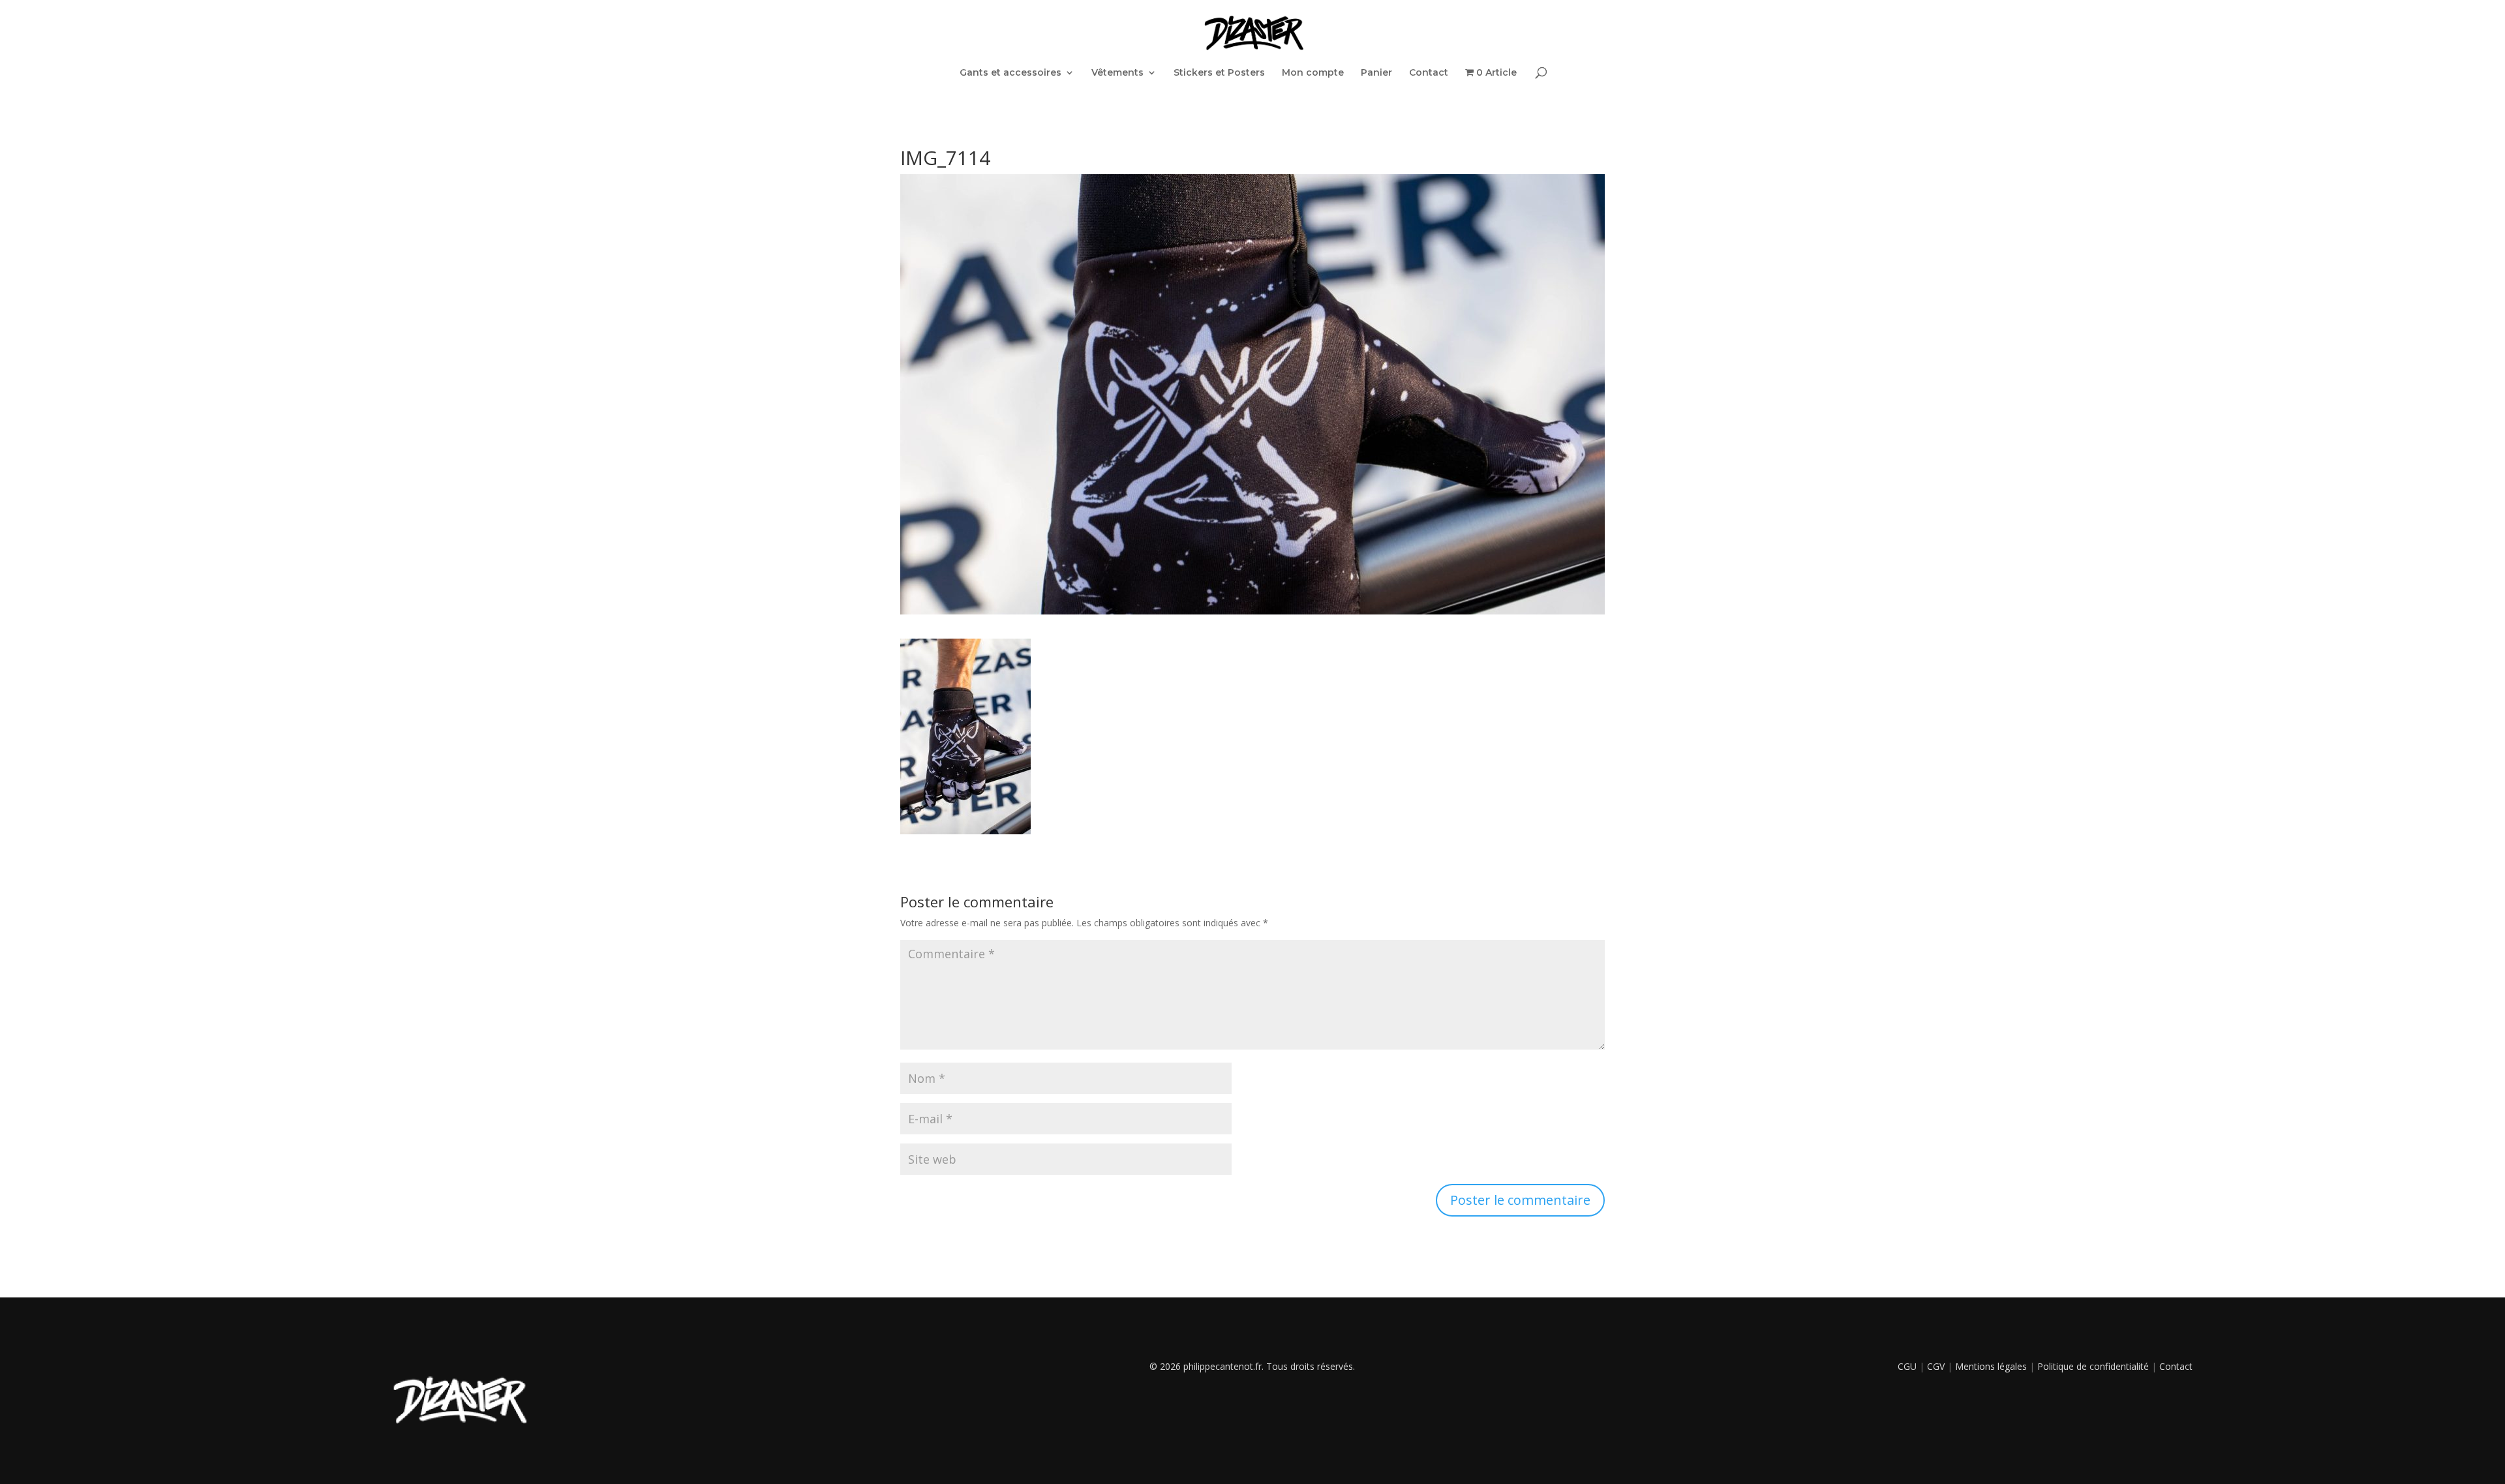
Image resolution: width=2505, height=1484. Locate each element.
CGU (1907, 1366)
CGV (1936, 1366)
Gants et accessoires (1010, 73)
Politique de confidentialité (2093, 1366)
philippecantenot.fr (1222, 1366)
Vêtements (1117, 73)
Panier (1376, 73)
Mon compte (1313, 73)
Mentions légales (1991, 1366)
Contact (1429, 73)
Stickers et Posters (1219, 73)
